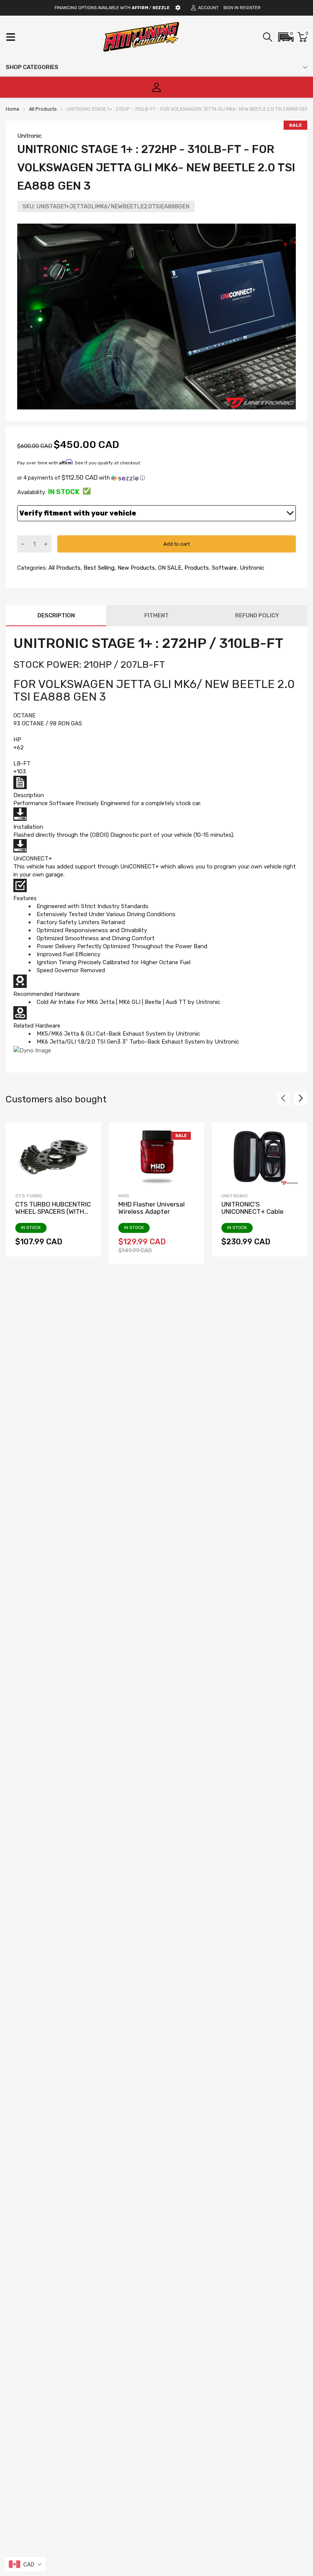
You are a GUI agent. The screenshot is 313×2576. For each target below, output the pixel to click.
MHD (123, 1196)
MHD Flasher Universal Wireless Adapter (152, 1208)
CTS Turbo (29, 1196)
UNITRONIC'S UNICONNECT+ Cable (252, 1208)
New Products (136, 568)
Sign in (231, 8)
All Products (64, 568)
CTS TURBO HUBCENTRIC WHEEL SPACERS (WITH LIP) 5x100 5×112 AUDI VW (53, 1211)
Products (196, 568)
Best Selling (98, 568)
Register (250, 8)
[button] (286, 37)
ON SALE (169, 568)
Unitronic (29, 136)
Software (223, 568)
